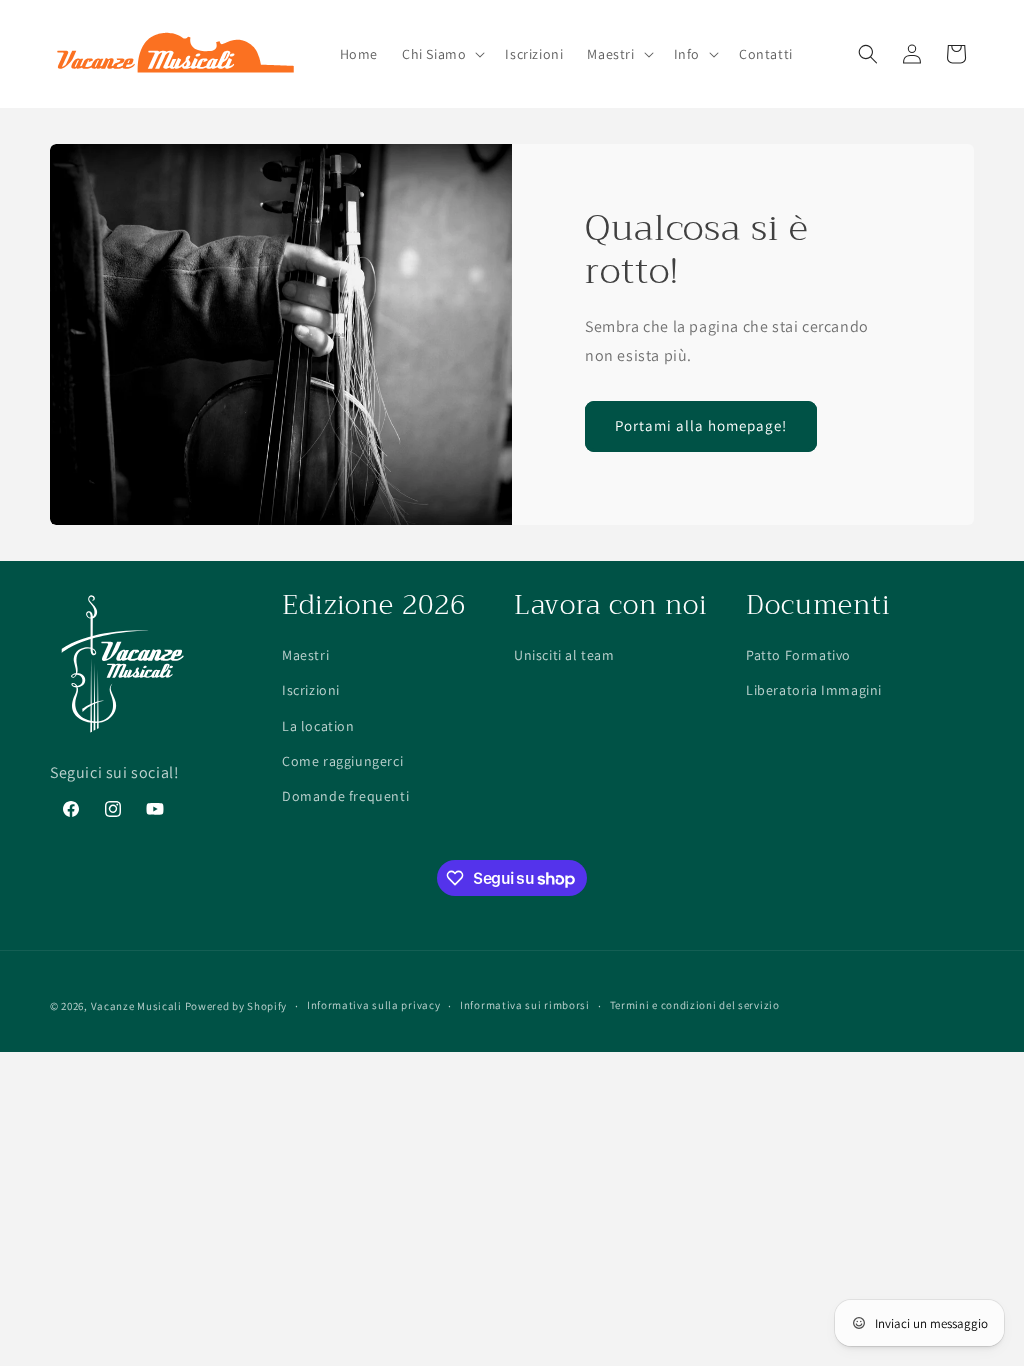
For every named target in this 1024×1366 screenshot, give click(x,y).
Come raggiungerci (342, 761)
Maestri (305, 655)
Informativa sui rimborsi (525, 1005)
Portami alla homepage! (701, 425)
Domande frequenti (345, 796)
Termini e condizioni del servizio (695, 1005)
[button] (441, 54)
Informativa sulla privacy (374, 1005)
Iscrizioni (311, 690)
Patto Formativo (798, 655)
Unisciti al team (564, 655)
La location (318, 726)
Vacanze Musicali (136, 1006)
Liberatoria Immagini (814, 690)
